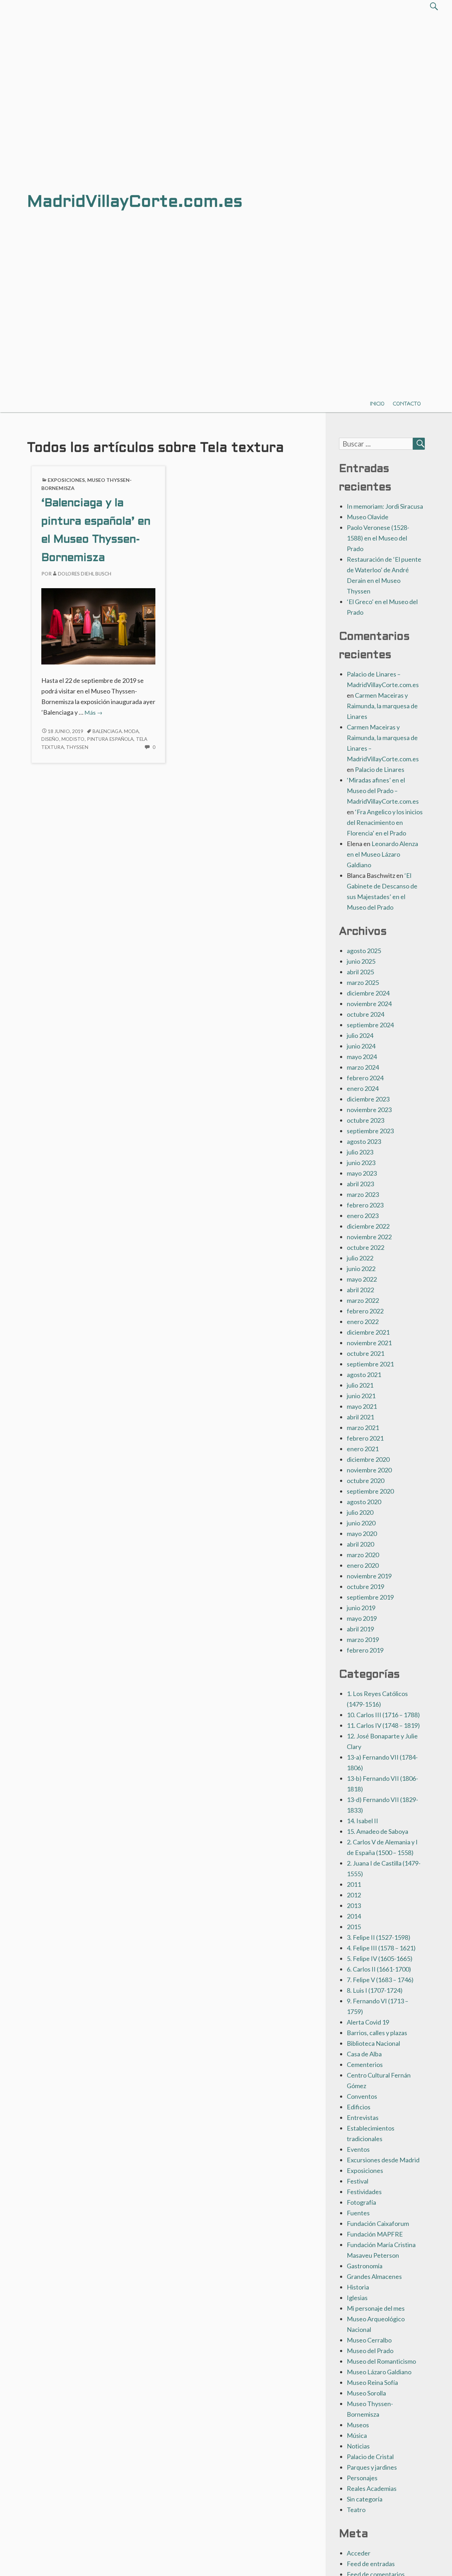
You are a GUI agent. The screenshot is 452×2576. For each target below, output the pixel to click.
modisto (73, 739)
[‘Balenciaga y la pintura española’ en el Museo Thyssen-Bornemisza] (98, 626)
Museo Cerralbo (369, 2340)
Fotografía (361, 2202)
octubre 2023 (365, 1120)
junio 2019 (361, 1608)
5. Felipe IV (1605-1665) (380, 1958)
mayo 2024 (362, 1057)
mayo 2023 (362, 1173)
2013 (354, 1906)
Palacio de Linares (380, 769)
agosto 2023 (364, 1141)
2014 (354, 1916)
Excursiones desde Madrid (383, 2160)
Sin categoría (365, 2499)
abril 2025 (360, 972)
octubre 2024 (365, 1014)
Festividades (364, 2192)
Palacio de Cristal (370, 2457)
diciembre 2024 (368, 993)
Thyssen (77, 747)
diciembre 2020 (368, 1459)
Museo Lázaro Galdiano (379, 2372)
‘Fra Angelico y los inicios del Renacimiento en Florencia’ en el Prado (385, 822)
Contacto (407, 404)
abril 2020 (360, 1544)
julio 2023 (360, 1152)
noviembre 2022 (369, 1237)
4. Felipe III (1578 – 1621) (381, 1948)
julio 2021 (360, 1385)
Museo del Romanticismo (381, 2361)
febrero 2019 (365, 1650)
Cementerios (365, 2064)
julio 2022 (360, 1258)
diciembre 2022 (368, 1226)
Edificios (359, 2107)
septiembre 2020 (370, 1491)
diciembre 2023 (368, 1099)
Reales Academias (372, 2488)
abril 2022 (360, 1290)
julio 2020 (360, 1512)
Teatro (356, 2510)
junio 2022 (361, 1269)
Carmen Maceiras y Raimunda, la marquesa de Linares (382, 706)
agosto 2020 (364, 1502)
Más (93, 712)
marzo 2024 (363, 1067)
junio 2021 (361, 1396)
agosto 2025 (364, 951)
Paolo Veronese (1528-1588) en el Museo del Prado (378, 538)
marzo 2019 (363, 1639)
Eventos (358, 2149)
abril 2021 (360, 1417)
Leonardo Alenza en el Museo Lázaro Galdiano (382, 854)
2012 (354, 1895)
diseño (50, 739)
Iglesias (357, 2298)
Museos (358, 2425)
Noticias (358, 2446)
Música (357, 2435)
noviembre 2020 (369, 1470)
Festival (358, 2181)
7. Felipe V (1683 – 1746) (380, 1980)
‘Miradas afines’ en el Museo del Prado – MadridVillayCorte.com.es (383, 791)
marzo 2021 (363, 1428)
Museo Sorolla (366, 2393)
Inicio (377, 404)
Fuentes (358, 2213)
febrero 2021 (365, 1438)
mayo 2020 (362, 1534)
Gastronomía (365, 2266)
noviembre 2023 (369, 1110)
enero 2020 (363, 1565)
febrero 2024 (365, 1078)
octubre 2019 (365, 1587)
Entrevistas (363, 2117)
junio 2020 (361, 1523)
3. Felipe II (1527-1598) (379, 1937)
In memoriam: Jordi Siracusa (385, 506)
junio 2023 (361, 1163)
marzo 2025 (363, 982)
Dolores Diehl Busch (85, 574)
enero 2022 (363, 1322)
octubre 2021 (365, 1353)
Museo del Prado (370, 2351)
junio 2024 (361, 1046)
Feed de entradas (371, 2564)
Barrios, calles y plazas (377, 2033)
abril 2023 (360, 1184)
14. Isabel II (362, 1821)
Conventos (362, 2096)
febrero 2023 (365, 1205)
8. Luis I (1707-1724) (375, 1990)
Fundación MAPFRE (375, 2234)
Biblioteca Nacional (373, 2043)
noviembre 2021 (369, 1343)
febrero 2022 (365, 1311)
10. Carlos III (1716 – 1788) (383, 1715)
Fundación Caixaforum (378, 2223)
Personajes (362, 2478)
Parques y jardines (372, 2467)
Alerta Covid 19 (368, 2022)
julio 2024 (360, 1035)
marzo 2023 (363, 1194)
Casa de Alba (364, 2054)
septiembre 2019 (370, 1597)
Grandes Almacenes (374, 2276)
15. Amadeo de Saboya (377, 1831)
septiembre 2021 (370, 1364)
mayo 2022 (362, 1279)
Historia (358, 2287)
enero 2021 (363, 1449)
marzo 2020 (363, 1555)
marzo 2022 (363, 1300)
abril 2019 (360, 1629)
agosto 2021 (364, 1375)
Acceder (359, 2553)
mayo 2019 (362, 1618)
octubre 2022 (365, 1247)
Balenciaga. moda (116, 731)
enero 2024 (363, 1088)
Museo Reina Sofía (372, 2382)
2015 (354, 1927)
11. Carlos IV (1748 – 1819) (383, 1725)
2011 (354, 1884)
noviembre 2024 (369, 1004)
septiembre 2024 (370, 1025)
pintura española (110, 739)
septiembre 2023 (370, 1131)
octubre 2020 (365, 1481)
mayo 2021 (362, 1406)
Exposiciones (66, 480)
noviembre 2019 (369, 1576)
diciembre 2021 (368, 1332)
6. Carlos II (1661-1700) (379, 1969)
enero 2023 (363, 1216)
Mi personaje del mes (376, 2308)
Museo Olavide (368, 517)
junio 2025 (361, 961)
